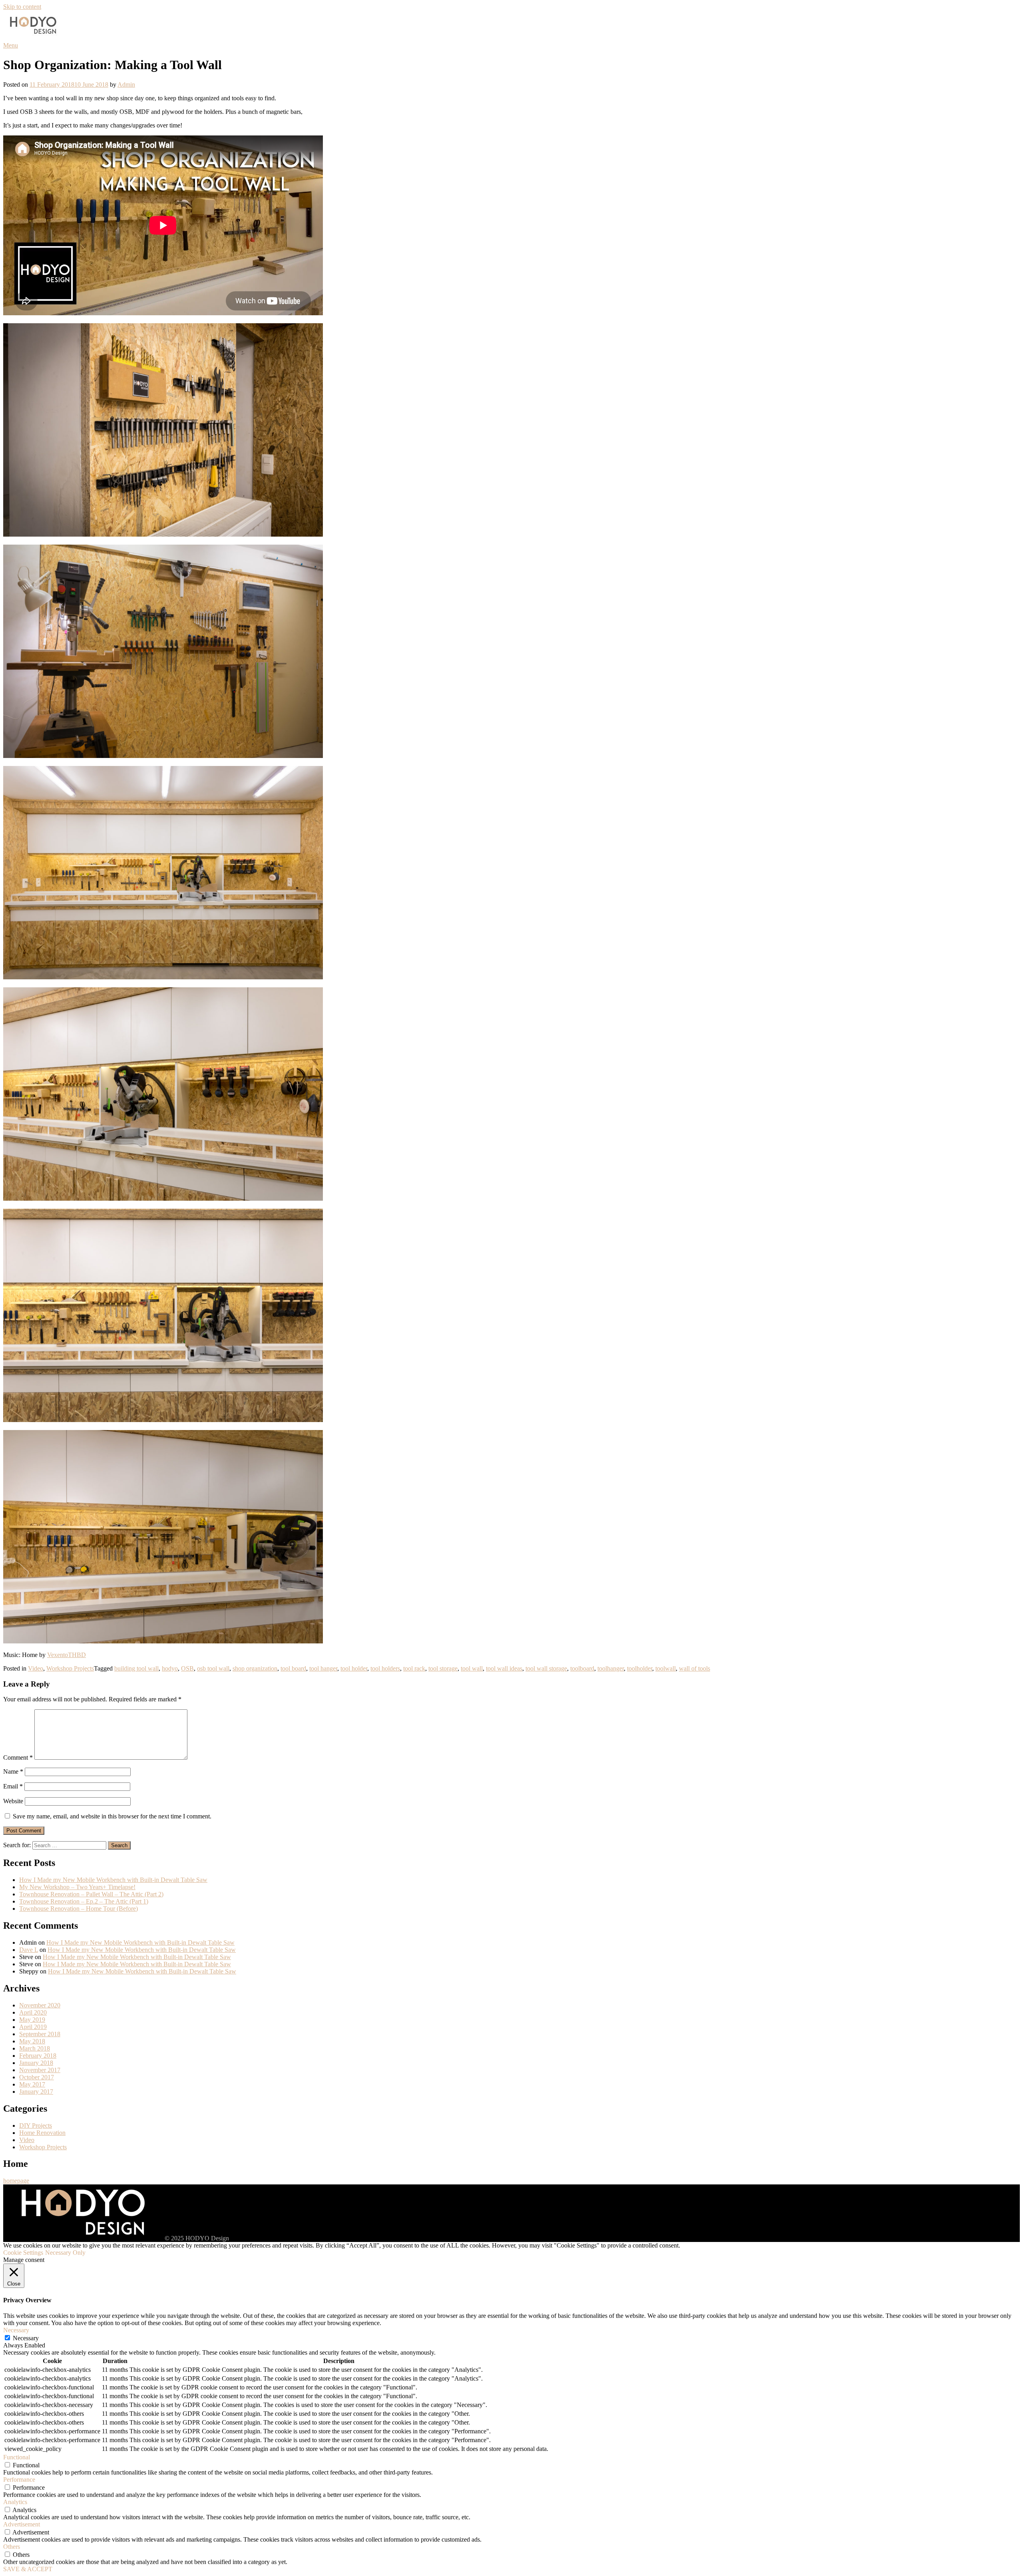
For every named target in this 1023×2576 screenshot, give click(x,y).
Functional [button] (17, 2457)
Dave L (29, 1950)
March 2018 (35, 2048)
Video (36, 1668)
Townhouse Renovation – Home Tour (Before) (79, 1909)
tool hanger (323, 1668)
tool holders (385, 1668)
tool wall (472, 1668)
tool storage (443, 1668)
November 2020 (40, 2005)
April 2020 (33, 2012)
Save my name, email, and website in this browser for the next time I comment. (112, 1816)
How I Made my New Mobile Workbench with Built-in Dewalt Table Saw (113, 1880)
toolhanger (611, 1668)
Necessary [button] (16, 2330)
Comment (18, 1757)
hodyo (170, 1668)
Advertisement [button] (22, 2524)
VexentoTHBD (67, 1655)
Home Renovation (42, 2133)
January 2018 (36, 2063)
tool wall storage (546, 1668)
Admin (126, 85)
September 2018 (40, 2034)
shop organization (255, 1668)
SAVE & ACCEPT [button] (28, 2569)
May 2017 (32, 2084)
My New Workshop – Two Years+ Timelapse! (77, 1887)
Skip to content (22, 7)
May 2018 (32, 2041)
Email (13, 1786)
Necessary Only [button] (65, 2253)
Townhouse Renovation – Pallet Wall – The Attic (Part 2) (91, 1894)
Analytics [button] (15, 2502)
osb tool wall (213, 1668)
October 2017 (37, 2077)
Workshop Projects (70, 1668)
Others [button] (12, 2547)
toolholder (640, 1668)
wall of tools (695, 1668)
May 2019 (32, 2020)
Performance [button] (19, 2480)
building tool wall (136, 1668)
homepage (16, 2181)
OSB (187, 1668)
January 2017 (36, 2092)
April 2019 (33, 2027)
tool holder (354, 1668)
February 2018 (38, 2056)
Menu (11, 45)
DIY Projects (36, 2125)
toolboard (582, 1668)
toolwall (666, 1668)
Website (13, 1801)
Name (13, 1771)
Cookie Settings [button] (23, 2253)
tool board (293, 1668)
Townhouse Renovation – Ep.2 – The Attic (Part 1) (84, 1901)
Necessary (26, 2338)
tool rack (414, 1668)
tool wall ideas (504, 1668)
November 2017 (40, 2070)
